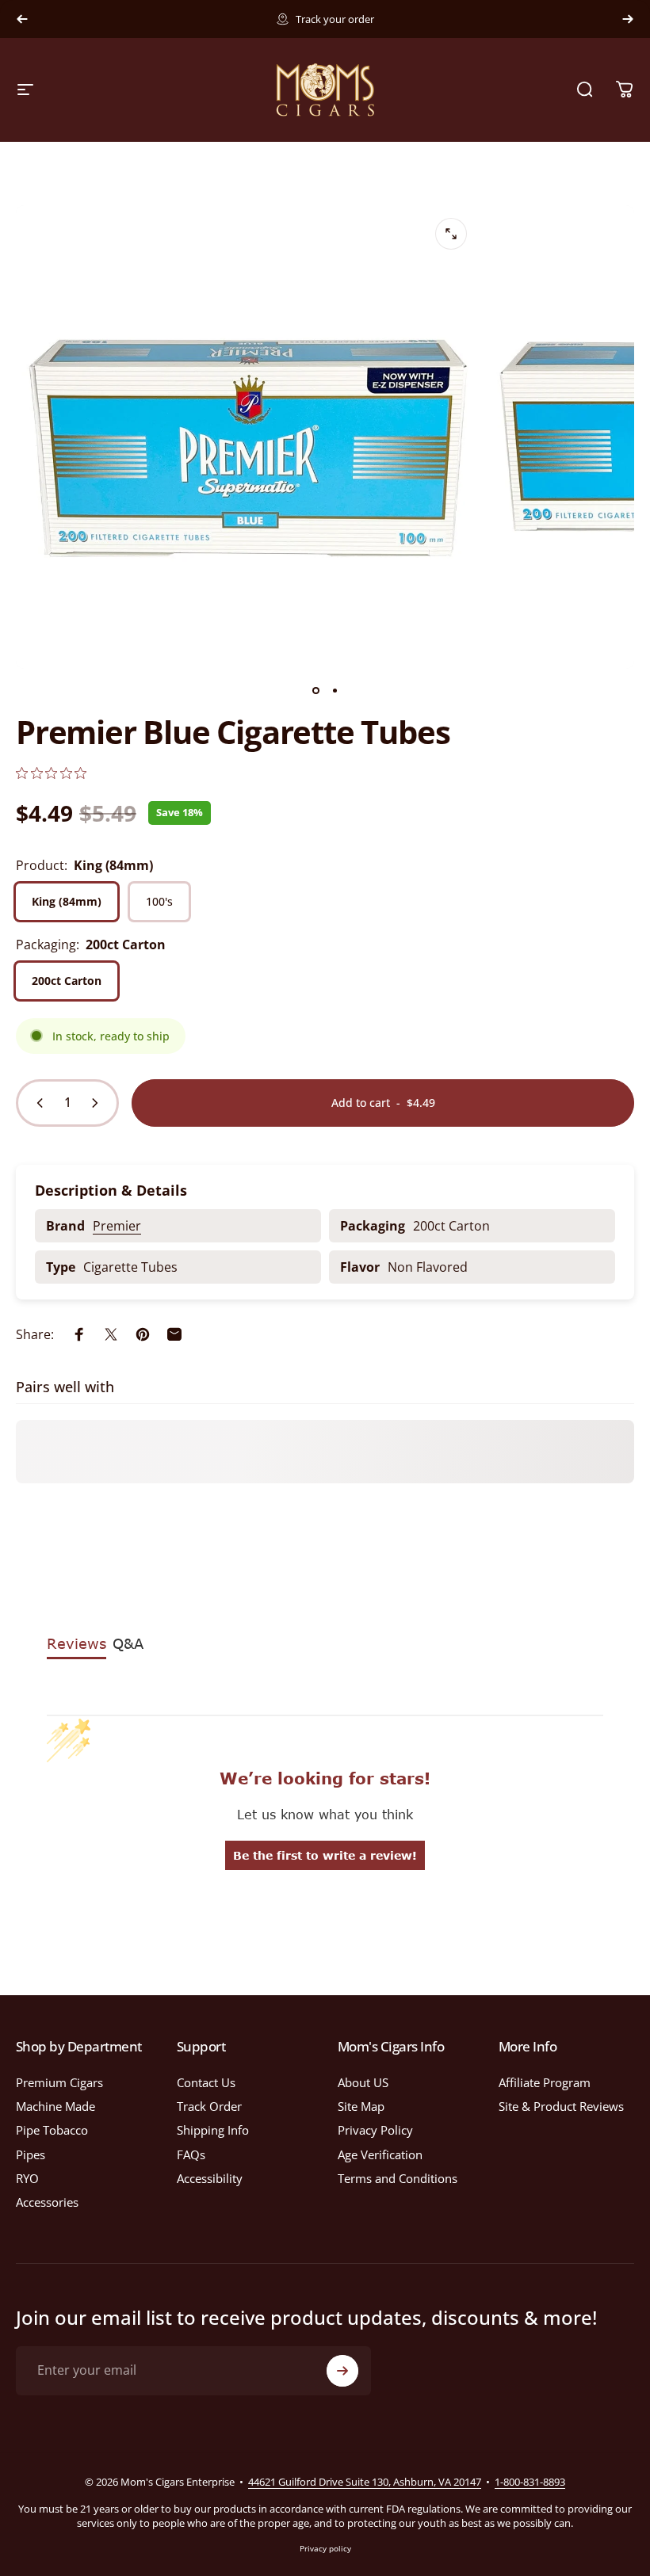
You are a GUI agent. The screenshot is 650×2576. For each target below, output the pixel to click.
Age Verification (380, 2154)
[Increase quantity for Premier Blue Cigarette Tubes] (98, 1103)
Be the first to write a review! (325, 1855)
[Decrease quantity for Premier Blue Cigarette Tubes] (36, 1103)
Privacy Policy (375, 2130)
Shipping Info (213, 2130)
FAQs (191, 2154)
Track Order (209, 2106)
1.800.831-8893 (405, 19)
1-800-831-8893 (530, 2482)
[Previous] (22, 19)
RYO (27, 2178)
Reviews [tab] (76, 1643)
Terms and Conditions (398, 2178)
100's (159, 901)
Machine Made (55, 2106)
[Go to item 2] (335, 691)
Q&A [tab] (128, 1643)
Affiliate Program (545, 2082)
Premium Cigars (59, 2082)
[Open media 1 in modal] (451, 234)
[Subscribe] (342, 2371)
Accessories (47, 2202)
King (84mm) (67, 901)
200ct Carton (67, 981)
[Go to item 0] (315, 691)
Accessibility (210, 2178)
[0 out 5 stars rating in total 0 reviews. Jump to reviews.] (51, 773)
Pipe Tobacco (52, 2130)
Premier (117, 1226)
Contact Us (206, 2082)
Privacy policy (325, 2548)
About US (363, 2082)
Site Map (361, 2106)
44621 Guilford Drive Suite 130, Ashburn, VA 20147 (365, 2482)
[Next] (628, 19)
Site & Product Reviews (561, 2106)
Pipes (31, 2154)
